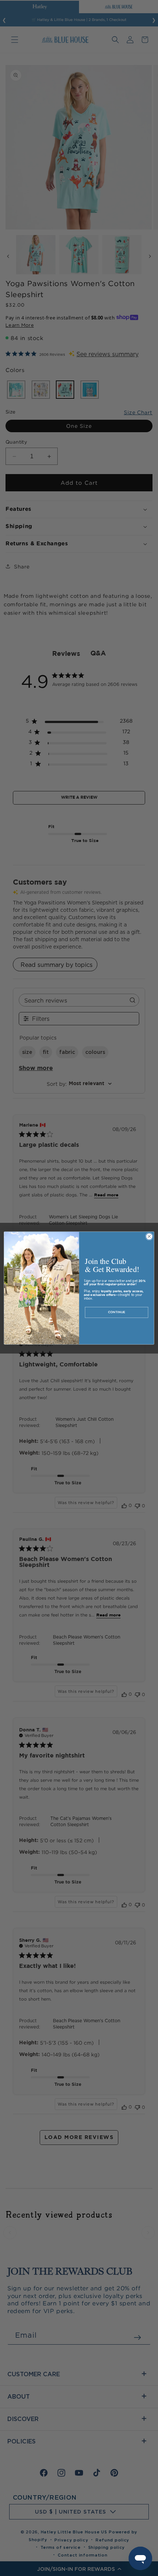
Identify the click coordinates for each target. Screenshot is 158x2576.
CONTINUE (117, 1312)
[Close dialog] (149, 1236)
